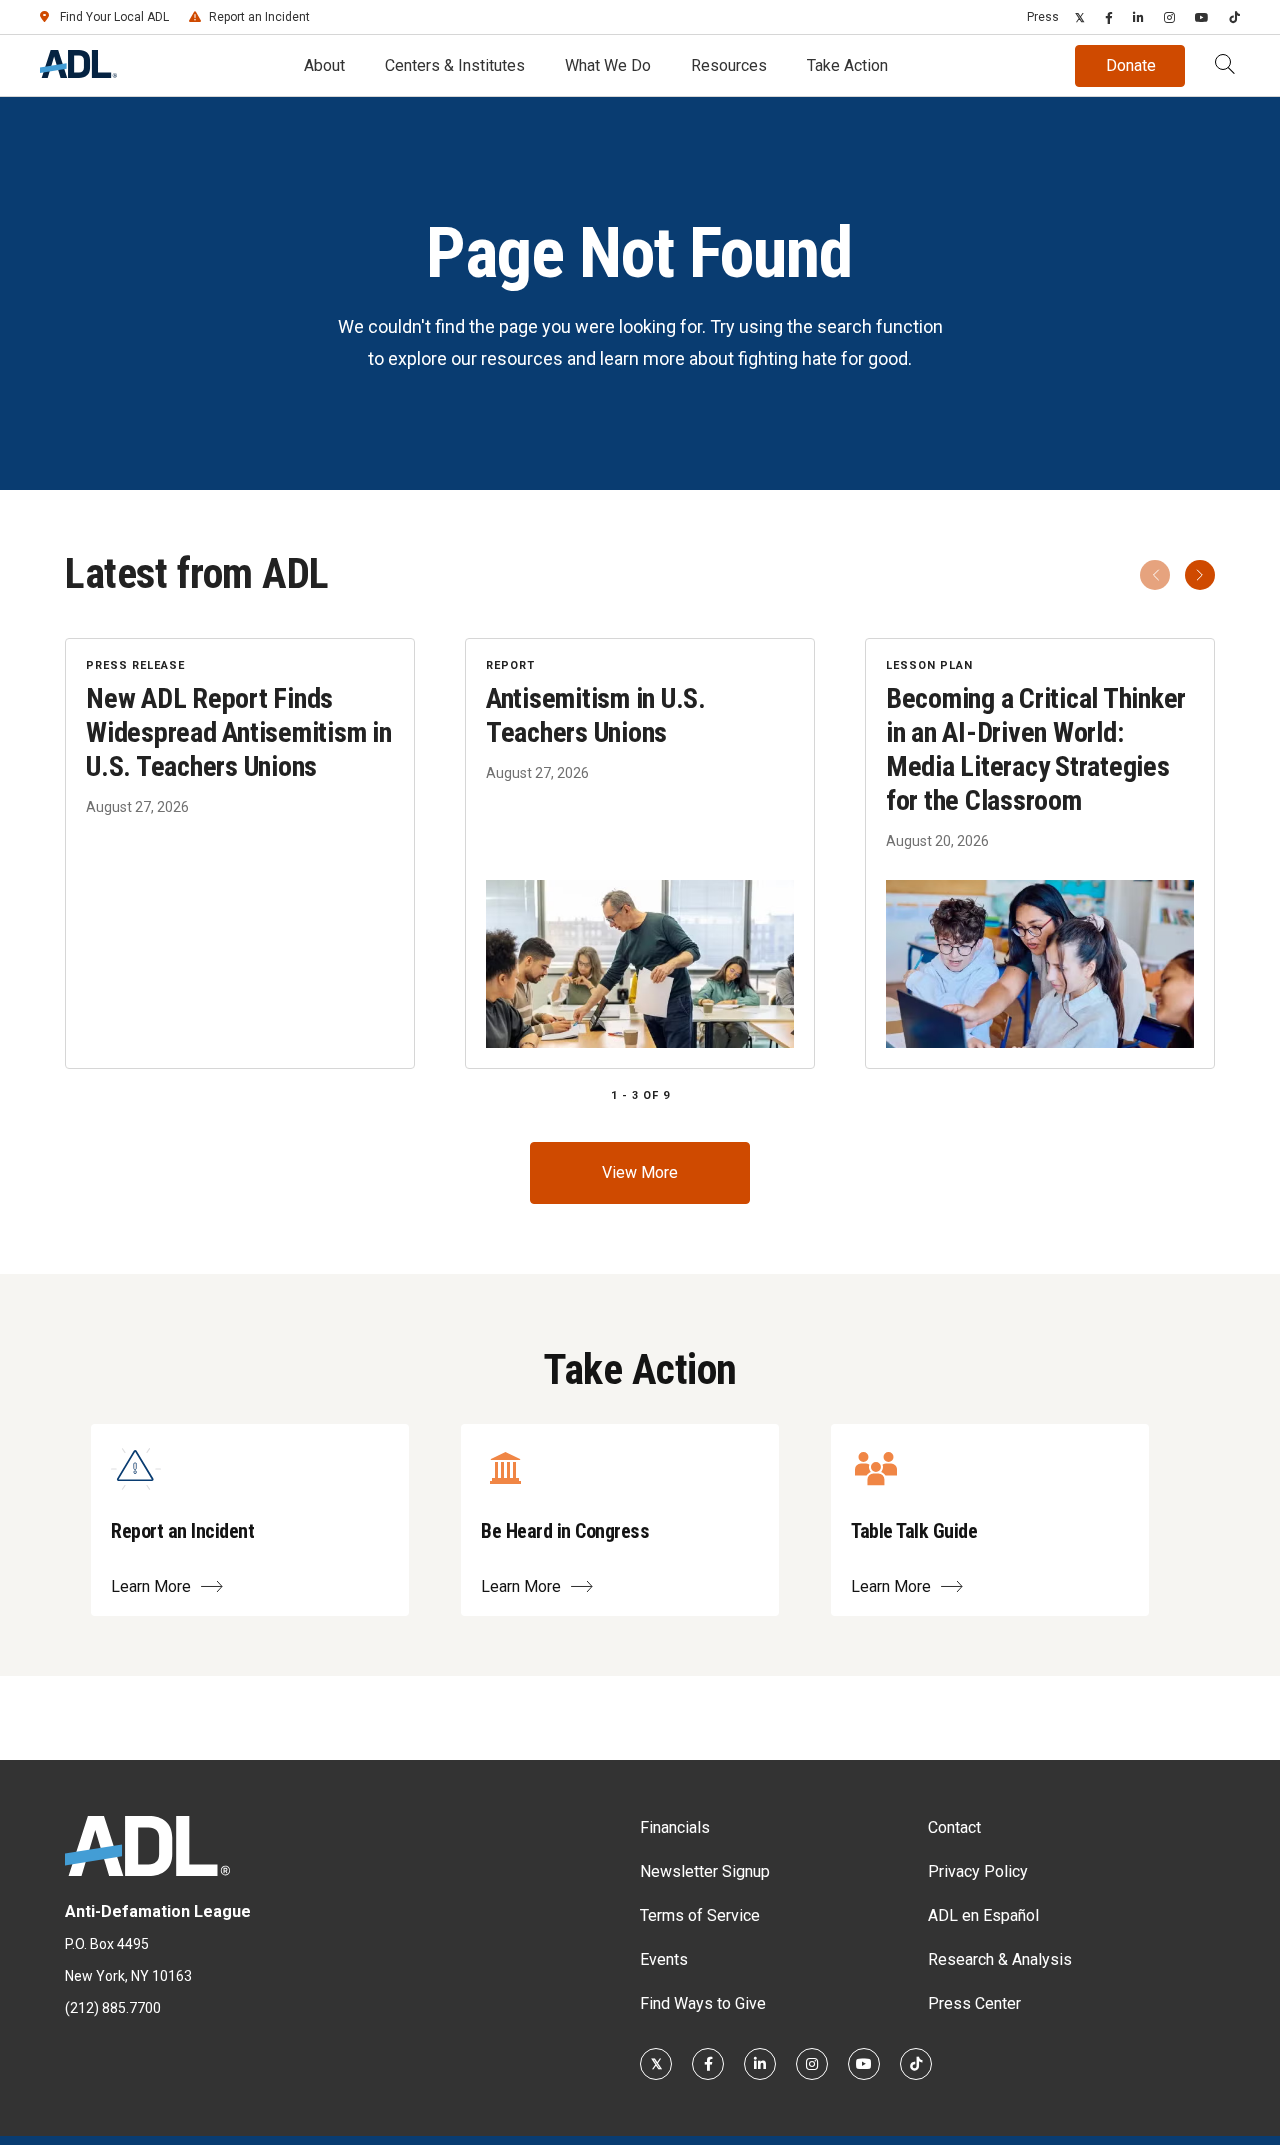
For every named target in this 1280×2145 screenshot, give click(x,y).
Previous (1155, 575)
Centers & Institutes (455, 65)
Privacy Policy (978, 1871)
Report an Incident (259, 17)
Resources (729, 65)
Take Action (847, 65)
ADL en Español (983, 1915)
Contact (954, 1827)
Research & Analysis (1000, 1959)
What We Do (608, 65)
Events (664, 1959)
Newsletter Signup (705, 1871)
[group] (640, 853)
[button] (1225, 66)
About (324, 65)
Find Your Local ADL (114, 17)
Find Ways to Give (703, 2003)
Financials (675, 1827)
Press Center (974, 2003)
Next (1200, 575)
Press (1043, 17)
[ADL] (78, 72)
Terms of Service (700, 1915)
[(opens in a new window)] (1080, 17)
